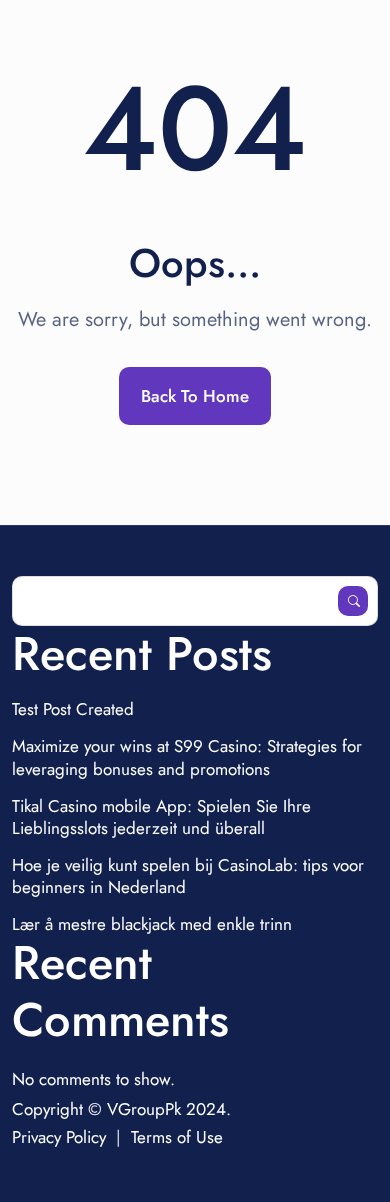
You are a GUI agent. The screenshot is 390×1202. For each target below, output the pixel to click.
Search (353, 601)
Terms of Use (177, 1137)
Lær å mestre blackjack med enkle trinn (152, 924)
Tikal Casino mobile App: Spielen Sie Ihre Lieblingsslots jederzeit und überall (161, 817)
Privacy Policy (59, 1137)
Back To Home (195, 396)
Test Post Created (73, 709)
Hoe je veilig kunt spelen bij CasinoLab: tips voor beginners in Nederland (188, 876)
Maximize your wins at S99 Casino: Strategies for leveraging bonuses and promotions (187, 757)
